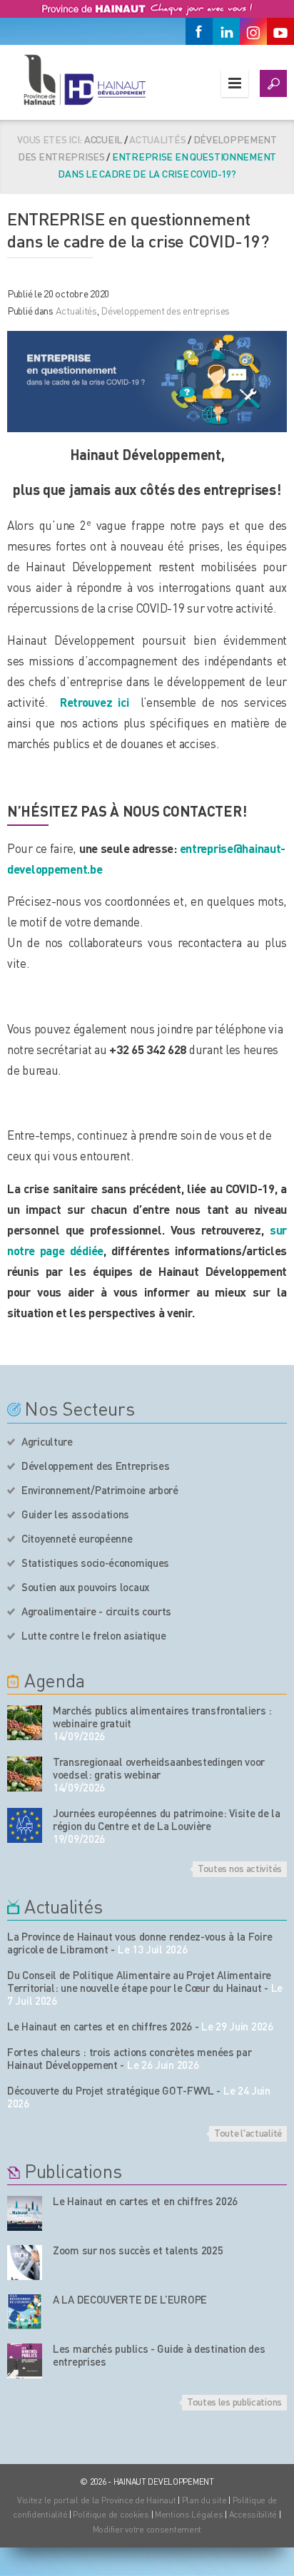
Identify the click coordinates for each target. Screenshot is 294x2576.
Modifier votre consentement (147, 2529)
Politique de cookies (111, 2514)
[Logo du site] (84, 80)
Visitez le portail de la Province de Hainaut (97, 2500)
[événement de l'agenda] (25, 1723)
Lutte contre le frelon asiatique (93, 1635)
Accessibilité (253, 2514)
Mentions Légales (189, 2514)
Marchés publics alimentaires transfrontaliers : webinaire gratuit (162, 1717)
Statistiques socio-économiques (95, 1563)
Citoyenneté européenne (77, 1538)
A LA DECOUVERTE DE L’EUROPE (130, 2299)
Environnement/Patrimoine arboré (100, 1490)
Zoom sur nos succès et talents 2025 (138, 2250)
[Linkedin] (226, 31)
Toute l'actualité (248, 2132)
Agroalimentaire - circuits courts (96, 1611)
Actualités (76, 310)
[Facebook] (199, 31)
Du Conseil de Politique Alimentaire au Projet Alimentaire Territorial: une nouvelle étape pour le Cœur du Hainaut (139, 1981)
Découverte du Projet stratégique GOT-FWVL (111, 2090)
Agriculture (47, 1441)
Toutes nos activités (240, 1868)
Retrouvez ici (95, 702)
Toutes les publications (234, 2401)
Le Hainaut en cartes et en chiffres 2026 (100, 2026)
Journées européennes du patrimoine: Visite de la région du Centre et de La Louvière (167, 1819)
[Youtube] (280, 31)
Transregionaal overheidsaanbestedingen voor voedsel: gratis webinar (159, 1768)
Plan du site (204, 2500)
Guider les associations (75, 1514)
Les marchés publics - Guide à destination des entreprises (159, 2355)
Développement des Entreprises (95, 1466)
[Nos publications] (25, 2213)
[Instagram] (253, 31)
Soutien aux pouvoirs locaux (86, 1587)
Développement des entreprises (165, 310)
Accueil (103, 139)
